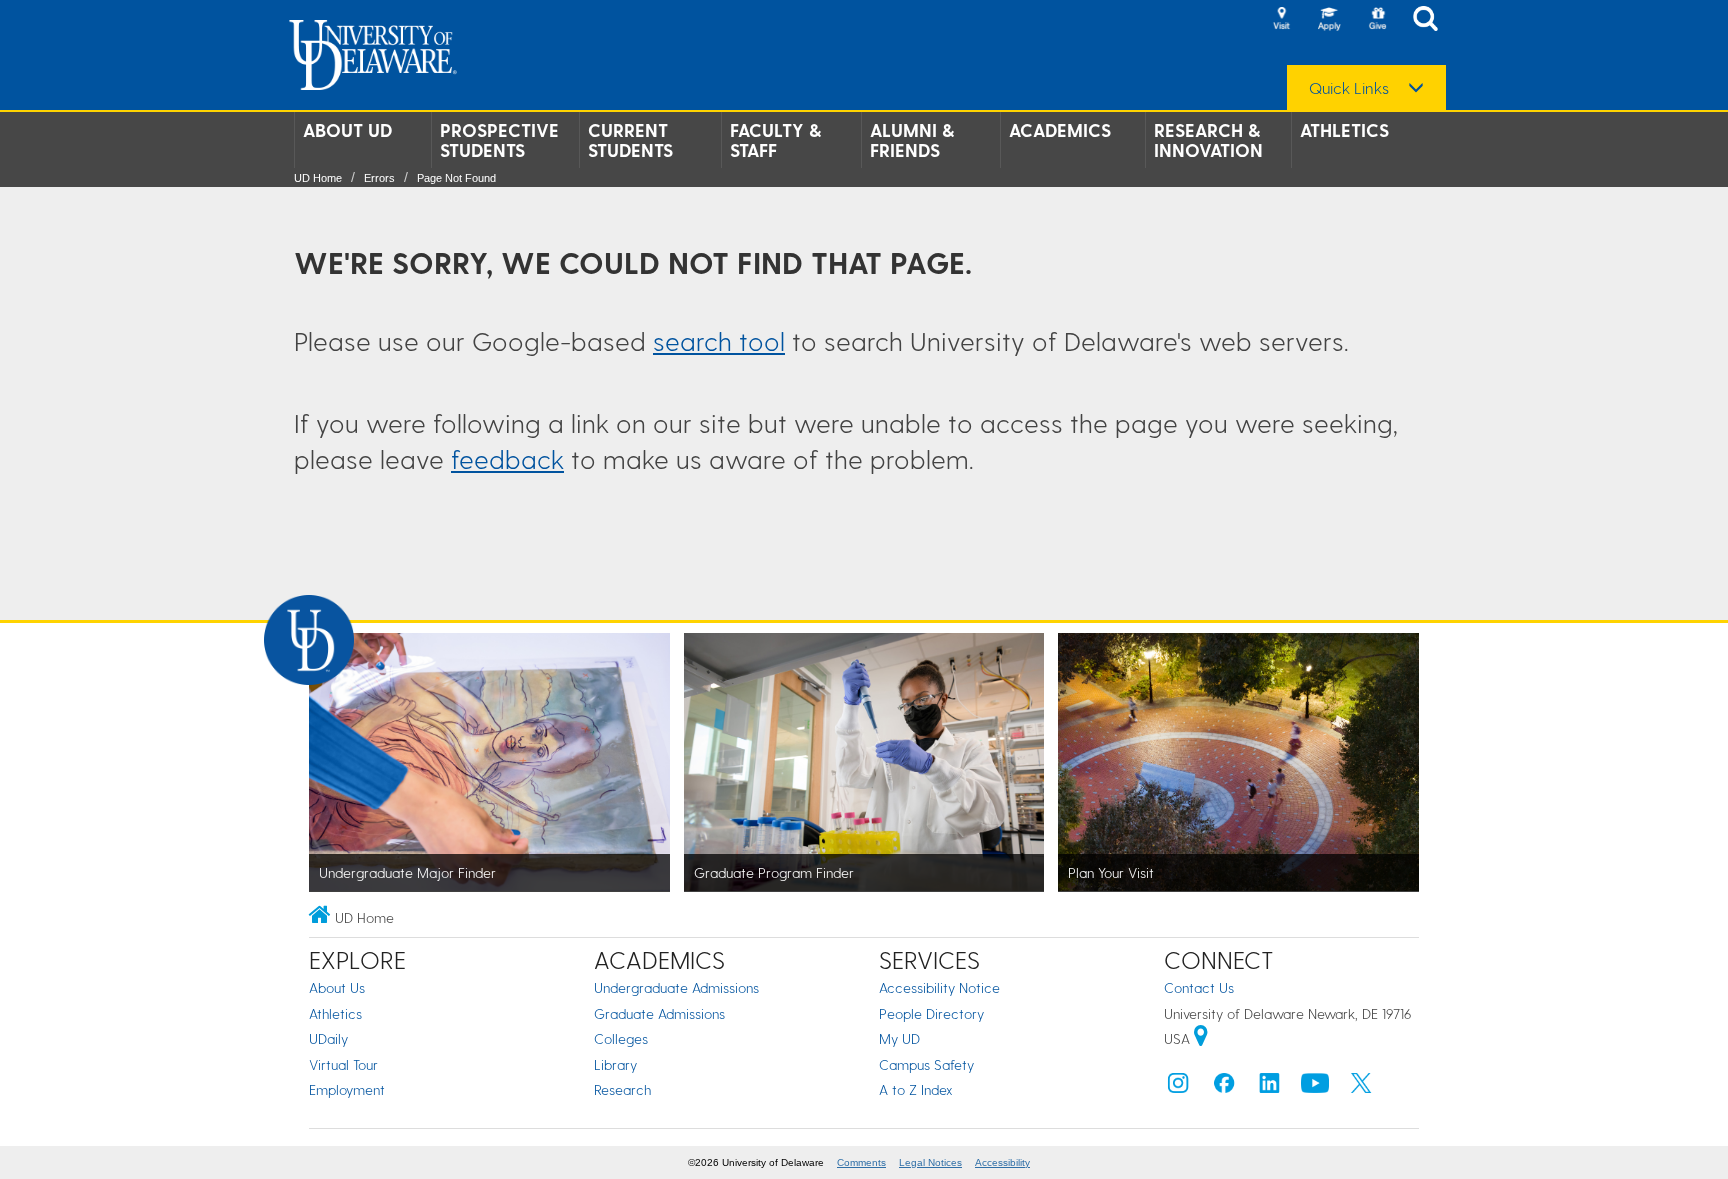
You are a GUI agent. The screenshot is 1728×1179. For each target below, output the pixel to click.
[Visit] (1281, 20)
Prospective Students (499, 140)
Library (615, 1064)
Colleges (621, 1038)
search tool (719, 340)
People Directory (931, 1013)
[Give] (1377, 20)
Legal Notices (930, 1162)
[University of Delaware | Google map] (1201, 1038)
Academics (1060, 130)
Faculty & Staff (775, 140)
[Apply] (1329, 20)
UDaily (328, 1038)
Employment (347, 1089)
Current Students (630, 140)
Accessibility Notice (939, 987)
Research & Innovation (1208, 140)
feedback (507, 458)
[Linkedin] (1270, 1087)
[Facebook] (1224, 1087)
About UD (347, 130)
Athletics (1344, 130)
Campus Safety (926, 1064)
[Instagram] (1178, 1087)
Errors (379, 178)
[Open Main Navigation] (1431, 20)
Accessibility (1002, 1162)
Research (622, 1089)
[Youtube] (1315, 1087)
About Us (337, 987)
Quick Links (1349, 88)
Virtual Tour (343, 1064)
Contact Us (1199, 987)
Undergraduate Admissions (676, 987)
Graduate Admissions (659, 1013)
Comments (861, 1162)
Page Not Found (456, 178)
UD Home (318, 178)
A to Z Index (916, 1089)
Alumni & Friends (912, 140)
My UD (899, 1038)
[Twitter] (1361, 1087)
